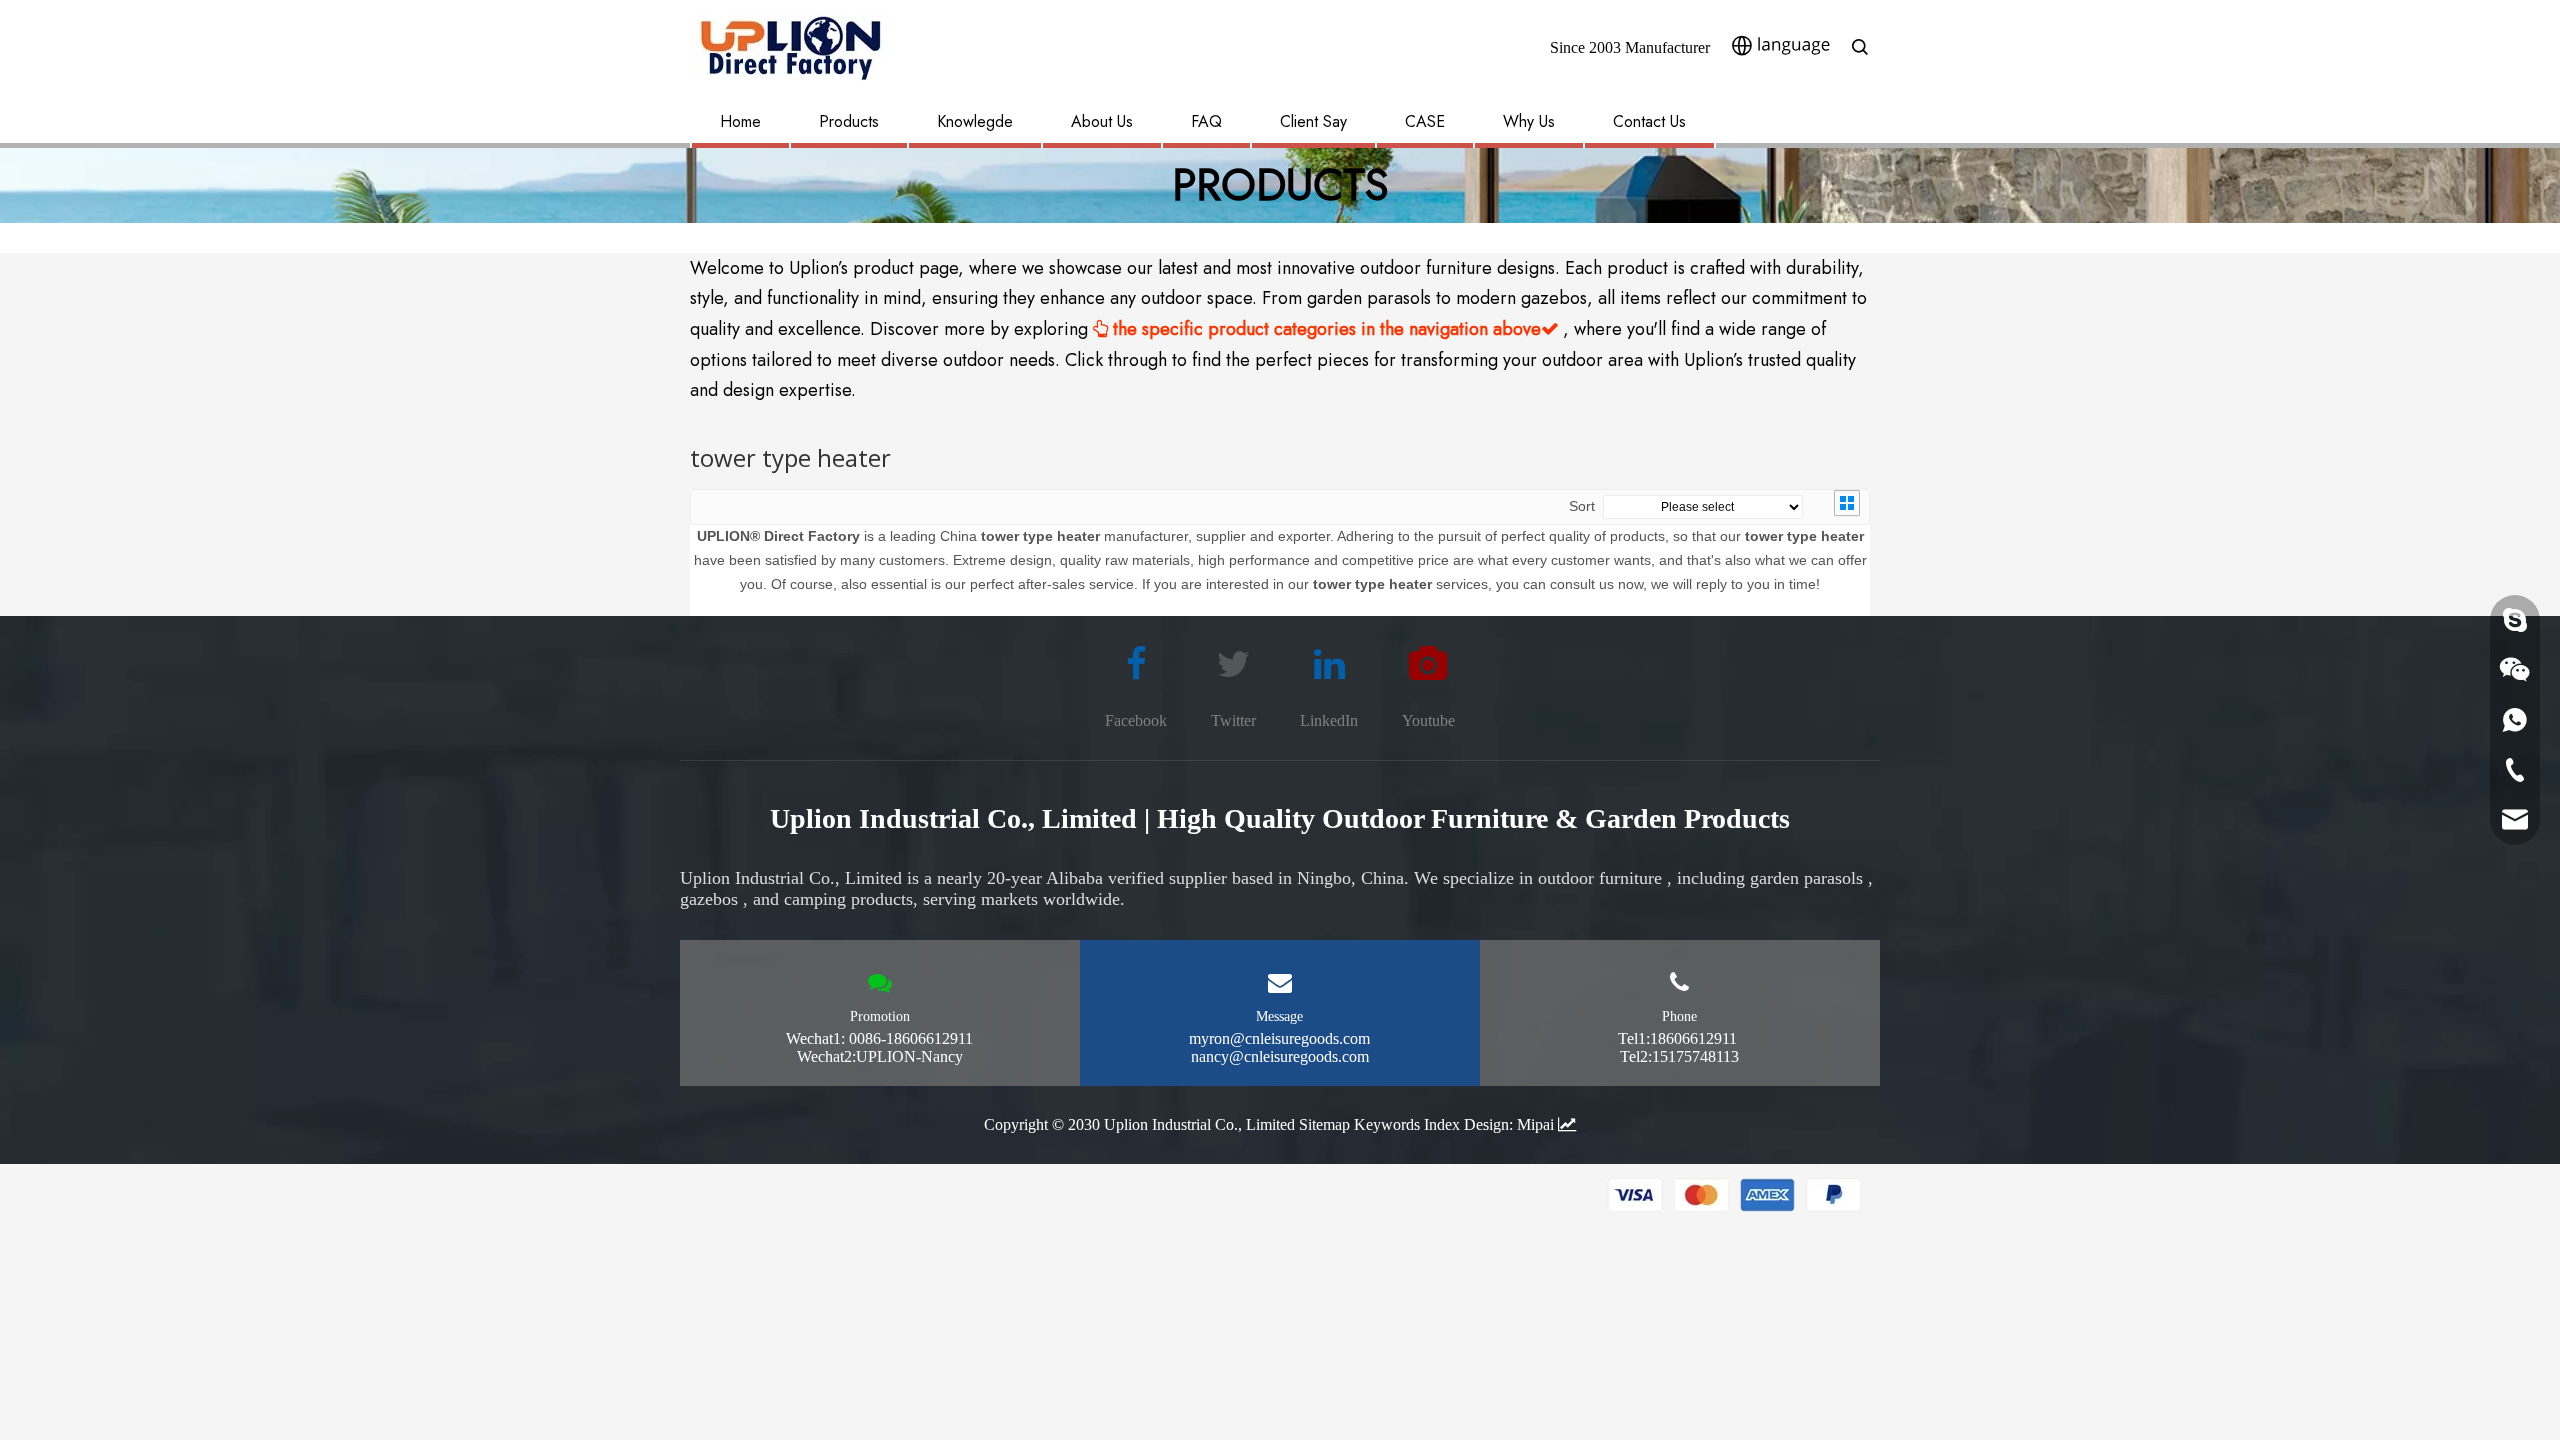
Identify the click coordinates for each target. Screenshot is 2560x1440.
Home (740, 121)
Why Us (1529, 121)
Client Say (1313, 121)
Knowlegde (975, 121)
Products (849, 121)
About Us (1102, 121)
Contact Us (1649, 121)
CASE (1425, 121)
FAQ (1206, 121)
